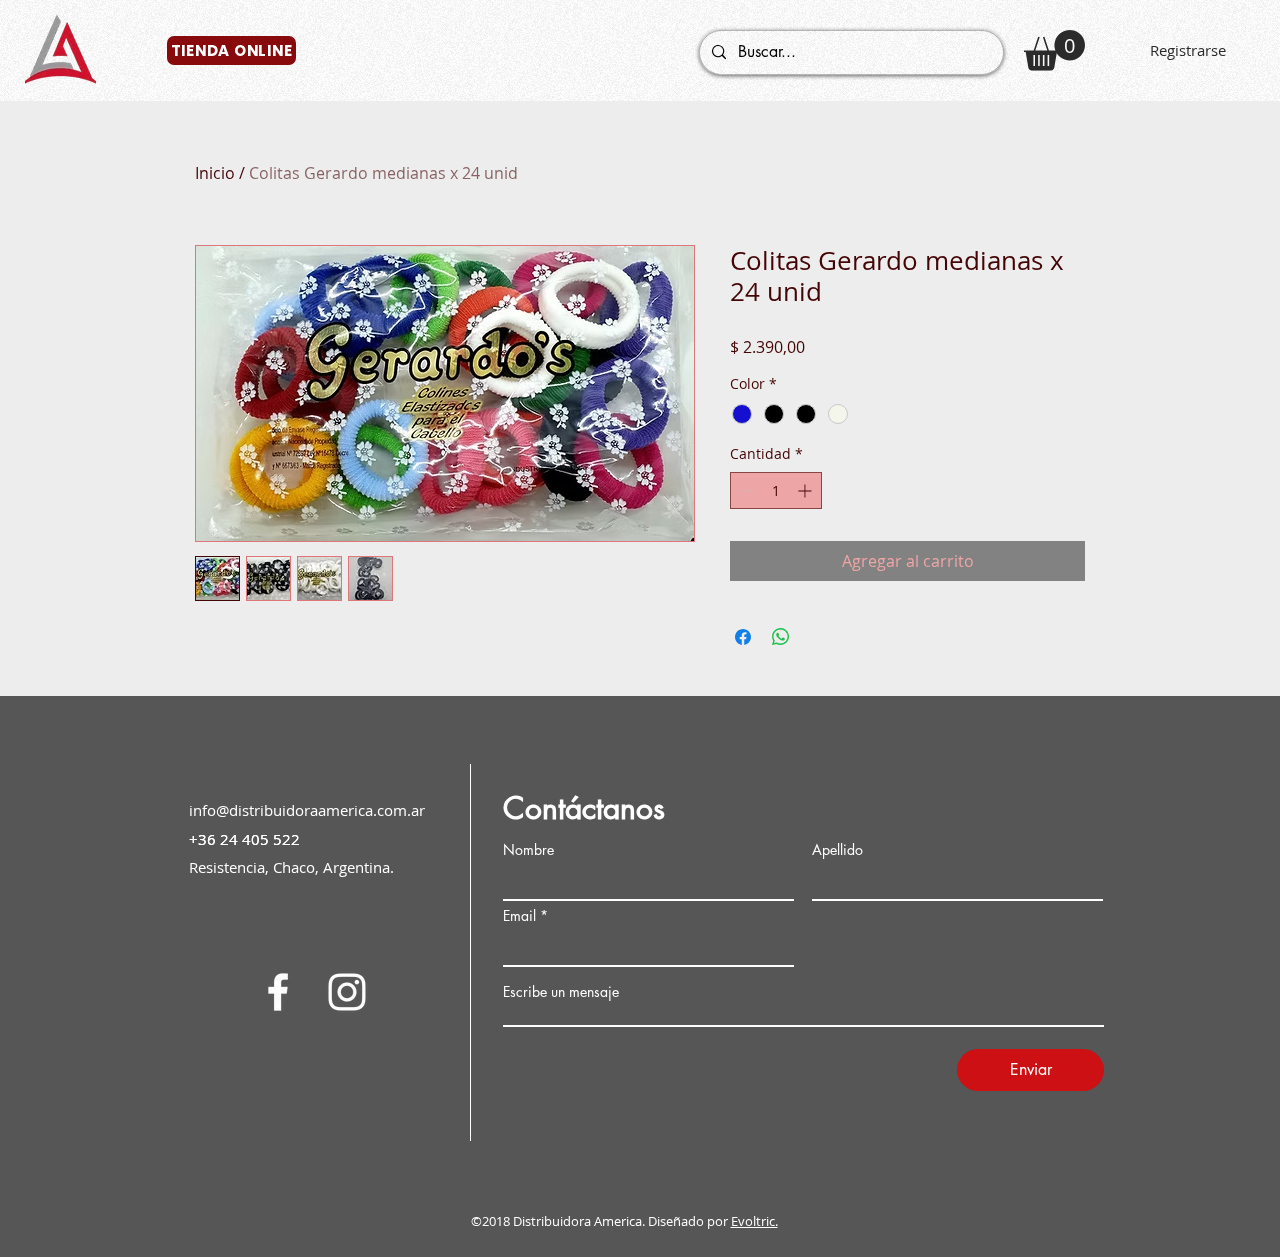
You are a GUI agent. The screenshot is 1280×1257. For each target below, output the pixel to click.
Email (519, 916)
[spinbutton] (776, 490)
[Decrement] (745, 490)
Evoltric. (754, 1221)
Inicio (215, 173)
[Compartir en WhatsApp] (781, 637)
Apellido (837, 850)
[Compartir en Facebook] (743, 637)
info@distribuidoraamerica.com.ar (307, 810)
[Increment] (806, 490)
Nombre (528, 850)
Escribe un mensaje (561, 992)
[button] (1054, 50)
